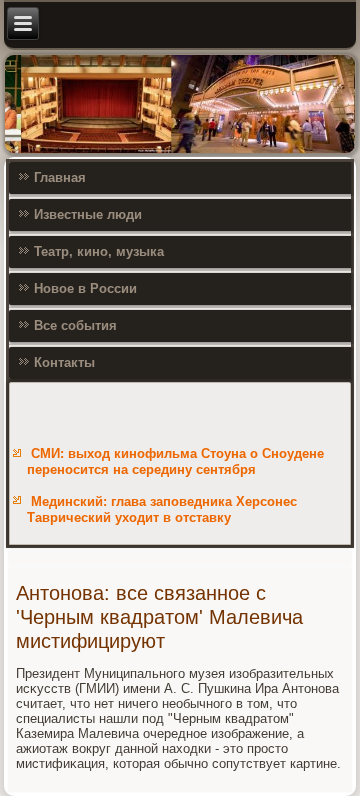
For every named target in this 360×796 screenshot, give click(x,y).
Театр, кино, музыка (99, 251)
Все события (75, 325)
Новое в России (85, 288)
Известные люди (88, 214)
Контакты (64, 362)
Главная (60, 177)
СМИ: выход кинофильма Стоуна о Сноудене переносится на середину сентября (175, 461)
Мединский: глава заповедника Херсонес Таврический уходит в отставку (162, 509)
